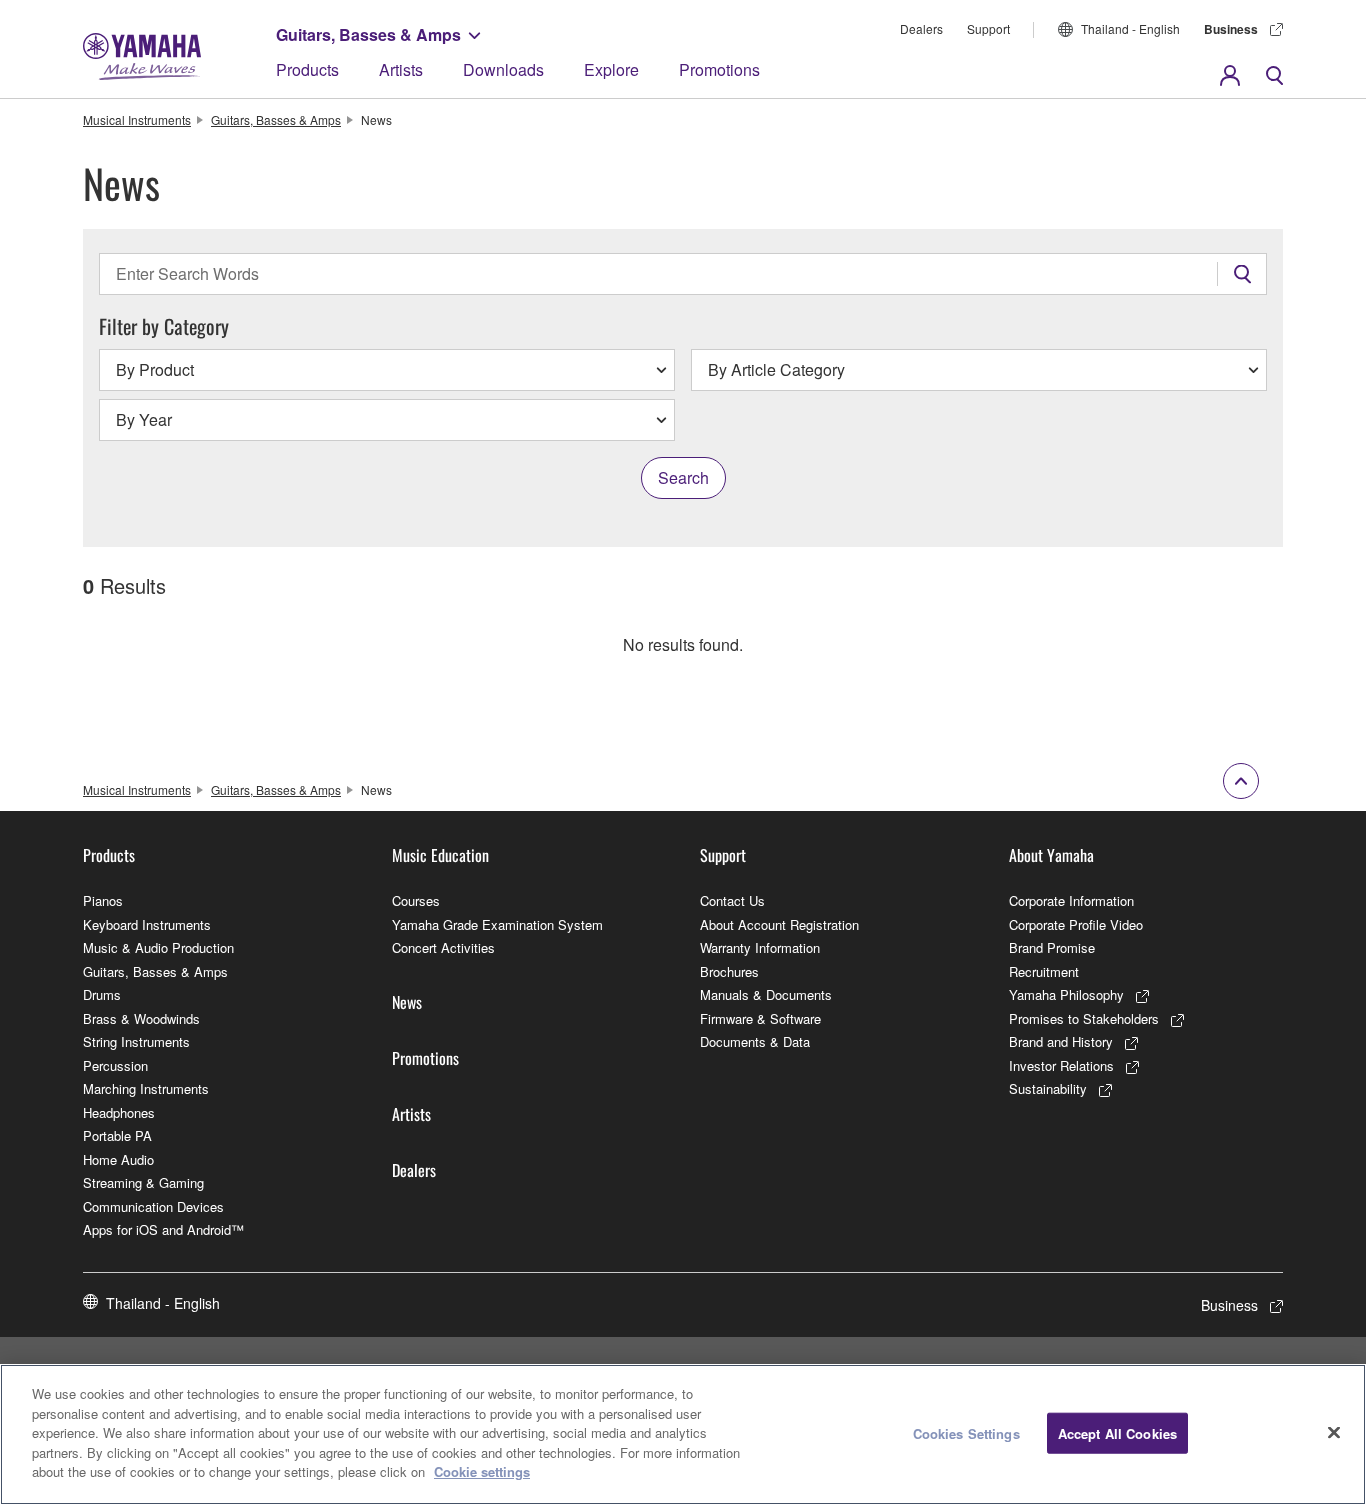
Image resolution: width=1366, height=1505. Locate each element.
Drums (102, 994)
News (407, 1002)
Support (988, 28)
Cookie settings (482, 1471)
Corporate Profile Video (1076, 924)
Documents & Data (755, 1041)
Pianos (103, 900)
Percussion (115, 1065)
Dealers (921, 28)
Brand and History (1061, 1041)
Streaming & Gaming (143, 1182)
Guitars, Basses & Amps (368, 34)
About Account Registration (779, 924)
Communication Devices (153, 1206)
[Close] (1334, 1432)
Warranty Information (760, 947)
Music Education (440, 855)
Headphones (119, 1112)
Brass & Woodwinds (141, 1018)
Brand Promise (1052, 947)
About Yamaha (1051, 855)
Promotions (719, 69)
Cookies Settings (966, 1432)
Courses (416, 900)
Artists (401, 69)
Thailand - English (1130, 28)
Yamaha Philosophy (1066, 994)
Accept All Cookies (1117, 1432)
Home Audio (118, 1159)
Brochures (729, 971)
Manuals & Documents (766, 994)
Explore (611, 69)
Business (1231, 29)
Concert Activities (443, 947)
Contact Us (732, 900)
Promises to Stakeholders (1084, 1018)
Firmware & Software (760, 1018)
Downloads (503, 69)
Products (307, 69)
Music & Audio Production (158, 947)
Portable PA (117, 1135)
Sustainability (1048, 1088)
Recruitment (1044, 971)
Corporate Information (1071, 900)
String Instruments (136, 1041)
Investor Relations (1061, 1065)
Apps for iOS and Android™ (163, 1229)
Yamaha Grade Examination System (497, 924)
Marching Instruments (146, 1088)
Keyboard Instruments (147, 924)
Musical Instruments (137, 119)
